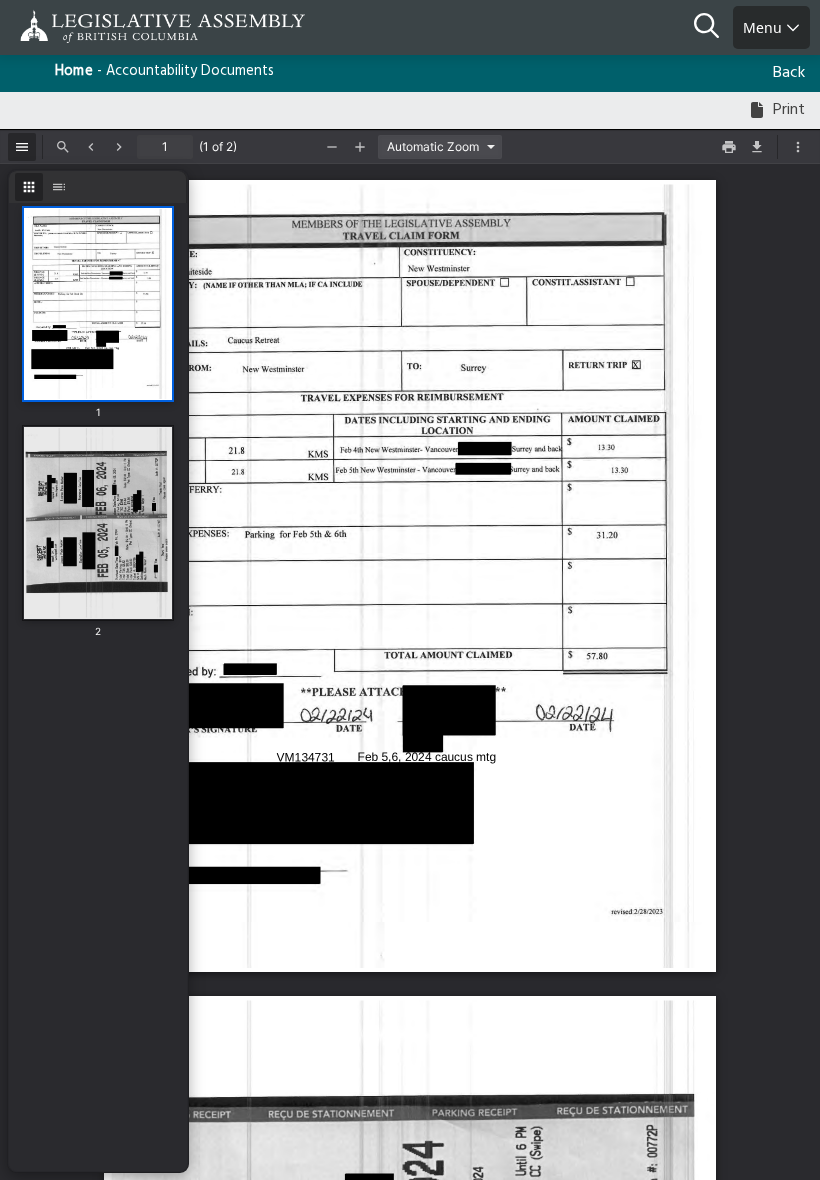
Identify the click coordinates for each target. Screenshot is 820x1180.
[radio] (29, 187)
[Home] (80, 26)
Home (74, 71)
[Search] (713, 28)
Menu (764, 27)
